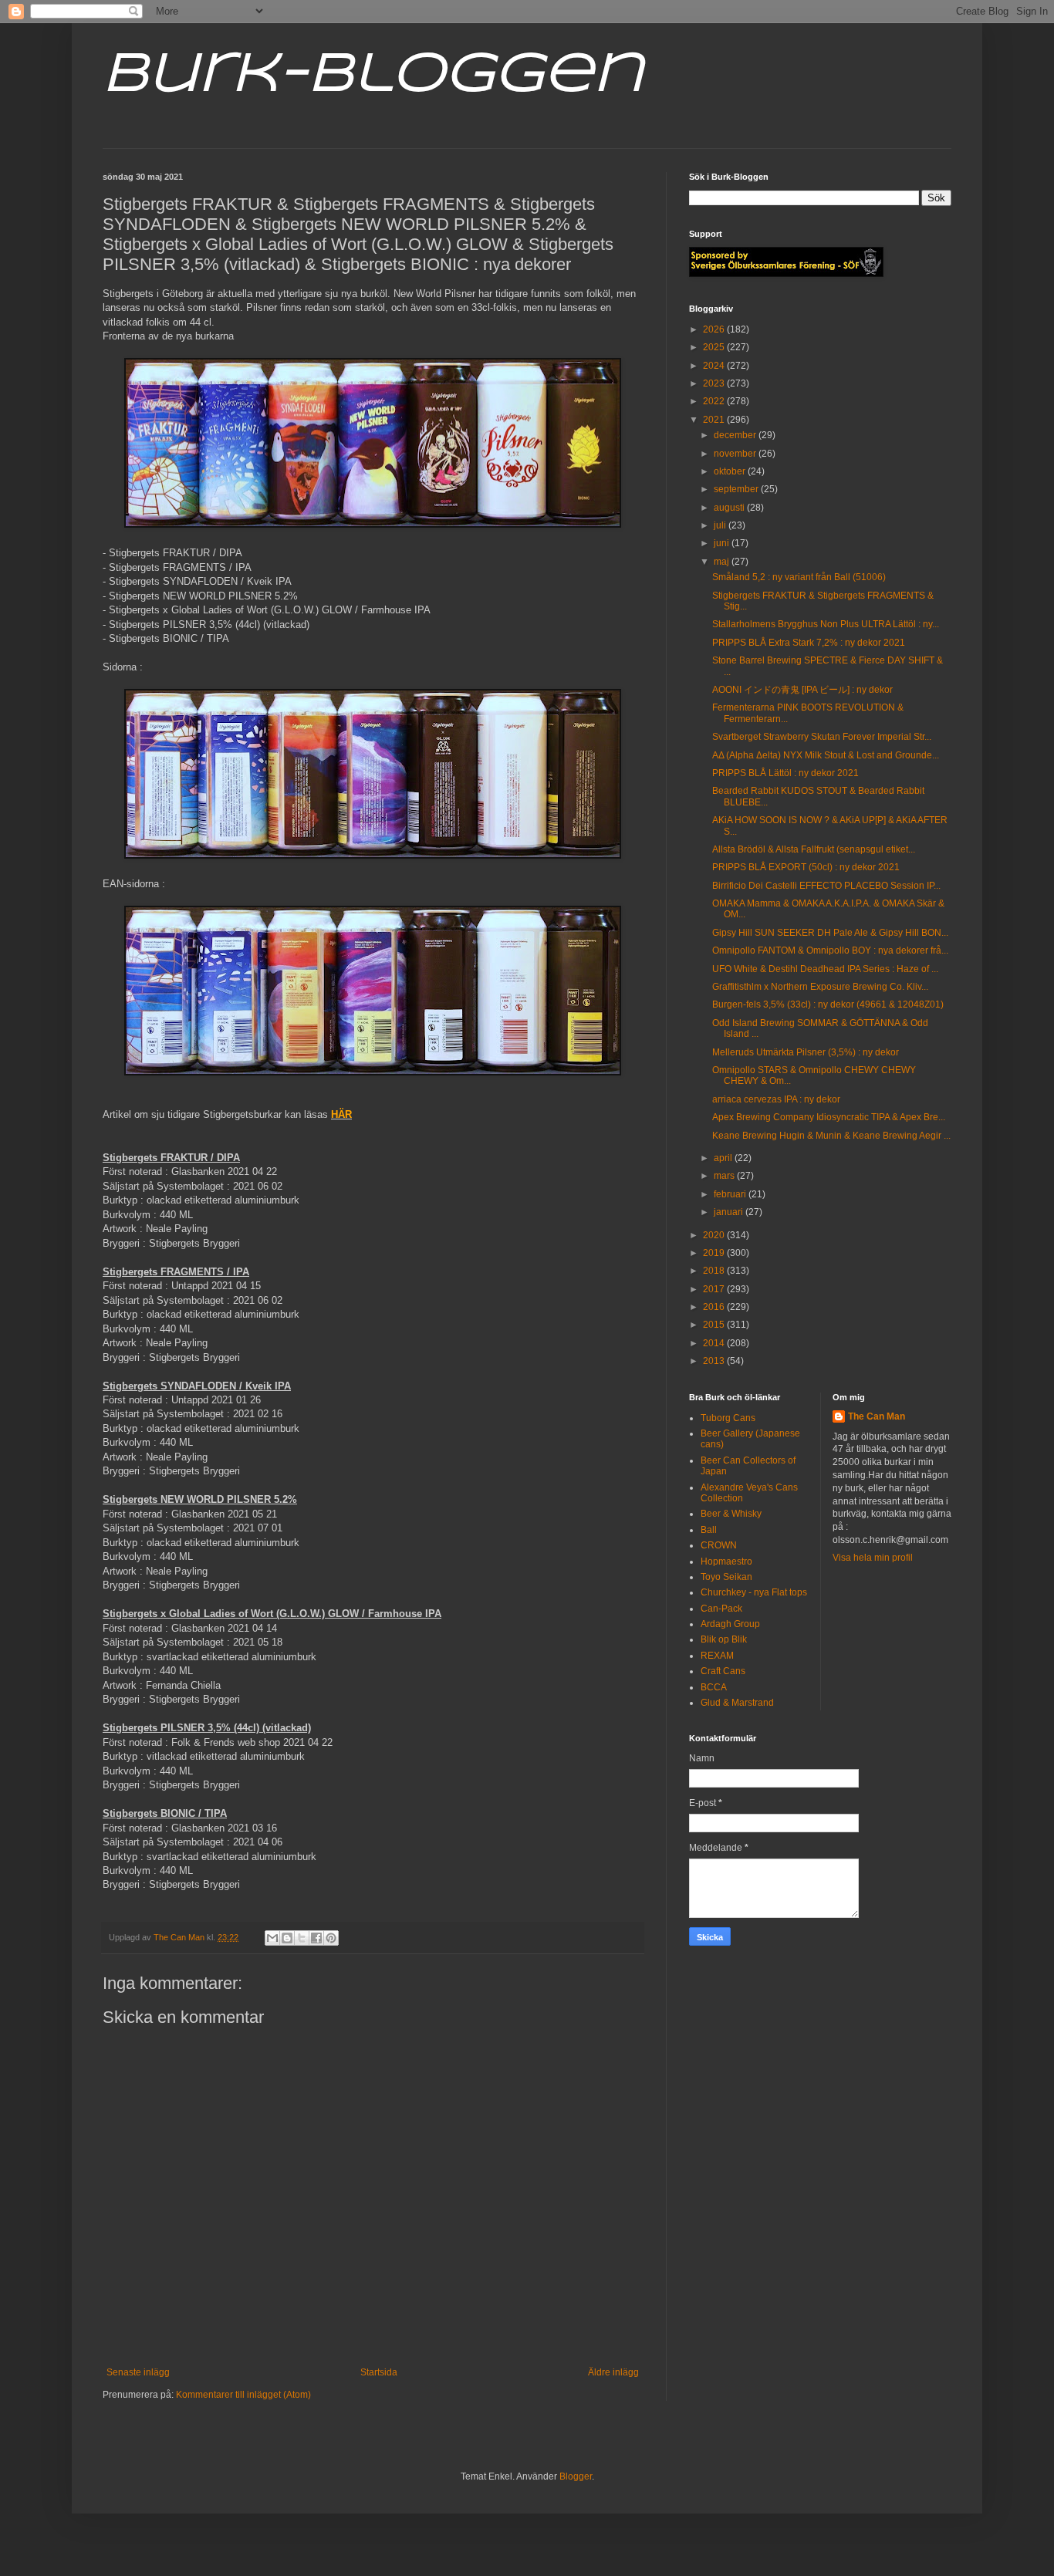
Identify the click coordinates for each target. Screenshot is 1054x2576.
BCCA (714, 1687)
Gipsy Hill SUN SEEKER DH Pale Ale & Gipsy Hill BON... (830, 933)
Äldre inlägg (613, 2372)
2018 (715, 1271)
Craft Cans (723, 1671)
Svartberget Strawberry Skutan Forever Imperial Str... (822, 737)
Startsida (379, 2372)
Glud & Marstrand (737, 1703)
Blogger (576, 2476)
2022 (715, 401)
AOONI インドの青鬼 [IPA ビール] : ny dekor (802, 690)
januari (730, 1212)
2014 (715, 1343)
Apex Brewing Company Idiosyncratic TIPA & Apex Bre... (829, 1117)
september (737, 489)
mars (725, 1176)
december (736, 435)
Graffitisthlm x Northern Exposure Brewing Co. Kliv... (820, 987)
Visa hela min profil (873, 1558)
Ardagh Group (730, 1624)
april (724, 1158)
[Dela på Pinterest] (331, 1938)
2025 (715, 347)
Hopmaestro (726, 1561)
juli (721, 525)
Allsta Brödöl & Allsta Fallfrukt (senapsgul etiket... (814, 849)
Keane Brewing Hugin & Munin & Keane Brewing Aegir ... (831, 1136)
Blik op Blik (724, 1639)
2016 (715, 1307)
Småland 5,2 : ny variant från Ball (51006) (799, 577)
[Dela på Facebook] (316, 1938)
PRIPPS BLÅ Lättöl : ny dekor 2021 (785, 773)
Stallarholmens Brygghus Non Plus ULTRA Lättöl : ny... (826, 624)
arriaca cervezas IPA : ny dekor (776, 1099)
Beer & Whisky (731, 1514)
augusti (730, 508)
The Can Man (877, 1416)
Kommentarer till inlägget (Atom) (243, 2395)
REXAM (717, 1656)
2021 (715, 420)
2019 (715, 1253)
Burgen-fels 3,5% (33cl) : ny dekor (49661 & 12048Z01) (828, 1004)
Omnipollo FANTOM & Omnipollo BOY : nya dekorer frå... (830, 950)
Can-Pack (721, 1609)
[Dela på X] (302, 1938)
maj (723, 562)
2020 (715, 1235)
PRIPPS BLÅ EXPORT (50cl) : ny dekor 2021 (806, 867)
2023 (715, 383)
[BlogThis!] (287, 1938)
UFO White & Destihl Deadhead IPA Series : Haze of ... (825, 969)
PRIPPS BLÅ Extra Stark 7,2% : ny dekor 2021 (809, 643)
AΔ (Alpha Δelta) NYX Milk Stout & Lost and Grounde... (826, 755)
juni (723, 543)
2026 (715, 329)
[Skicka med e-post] (272, 1938)
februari (731, 1194)
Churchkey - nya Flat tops (754, 1592)
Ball (709, 1530)
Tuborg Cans (728, 1418)
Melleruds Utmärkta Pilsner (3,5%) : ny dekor (806, 1052)
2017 (715, 1289)
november (736, 454)
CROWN (719, 1545)
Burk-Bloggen (373, 76)
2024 (715, 366)
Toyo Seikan (726, 1577)
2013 (715, 1361)
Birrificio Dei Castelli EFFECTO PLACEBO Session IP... (826, 886)
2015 (715, 1325)
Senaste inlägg (138, 2372)
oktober (731, 471)
